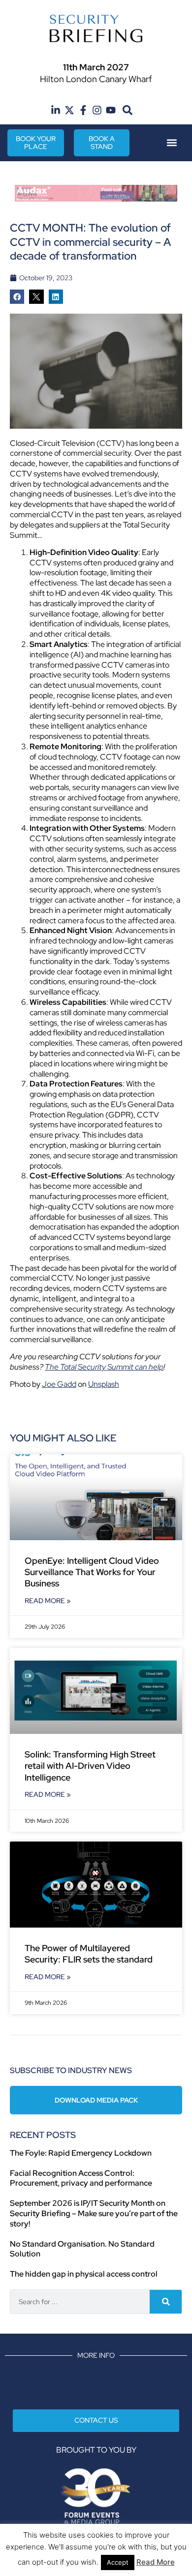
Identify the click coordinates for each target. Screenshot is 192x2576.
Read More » (48, 1601)
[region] (96, 193)
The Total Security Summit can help (104, 1367)
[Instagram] (97, 110)
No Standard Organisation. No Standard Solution (82, 2249)
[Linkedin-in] (56, 110)
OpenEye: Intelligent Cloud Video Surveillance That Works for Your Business (92, 1572)
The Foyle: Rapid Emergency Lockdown (81, 2153)
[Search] (166, 2302)
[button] (127, 110)
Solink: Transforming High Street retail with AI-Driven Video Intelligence (90, 1766)
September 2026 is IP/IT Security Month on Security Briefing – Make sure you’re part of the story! (94, 2213)
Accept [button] (118, 2562)
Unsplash (104, 1384)
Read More (156, 2562)
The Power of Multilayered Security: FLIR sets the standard (89, 1954)
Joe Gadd (59, 1384)
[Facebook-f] (83, 110)
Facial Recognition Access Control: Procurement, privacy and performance (81, 2178)
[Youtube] (111, 110)
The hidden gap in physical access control (84, 2274)
